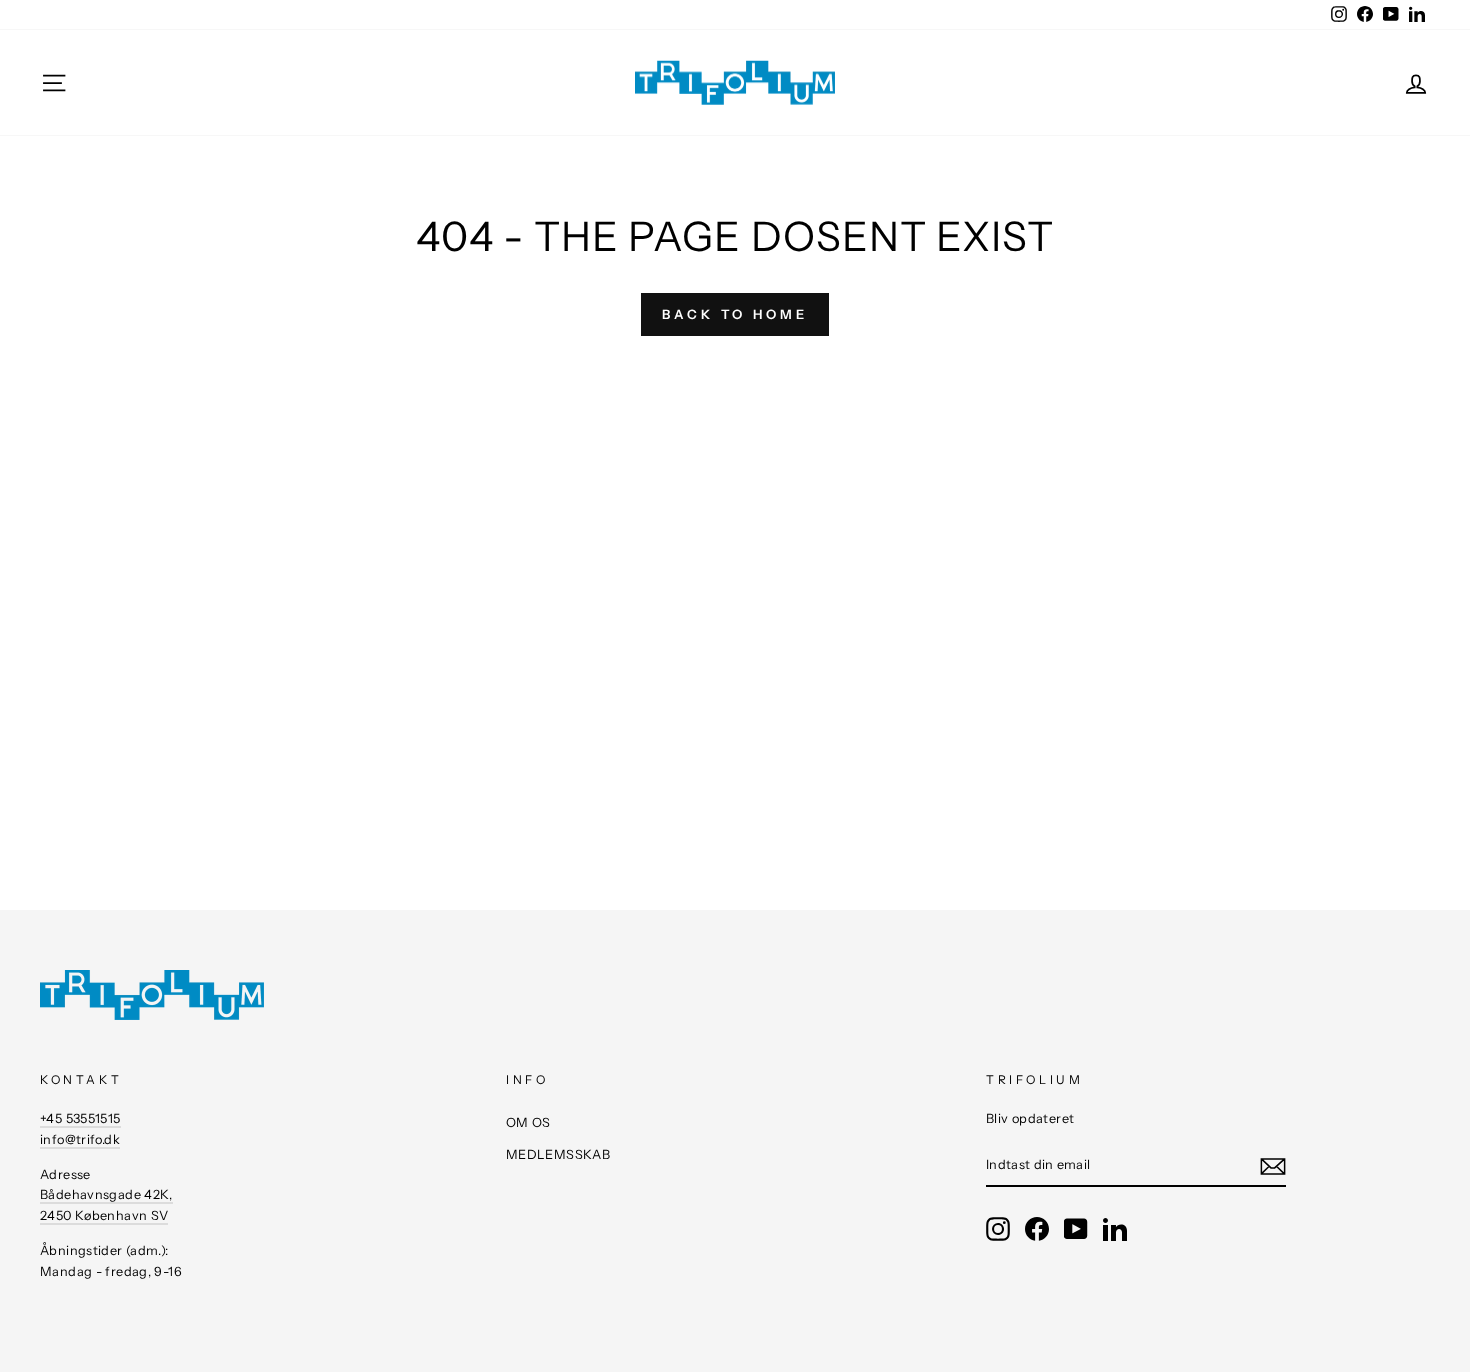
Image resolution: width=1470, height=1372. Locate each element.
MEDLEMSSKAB (558, 1154)
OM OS (528, 1122)
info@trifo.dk (80, 1139)
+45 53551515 (80, 1118)
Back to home (735, 314)
